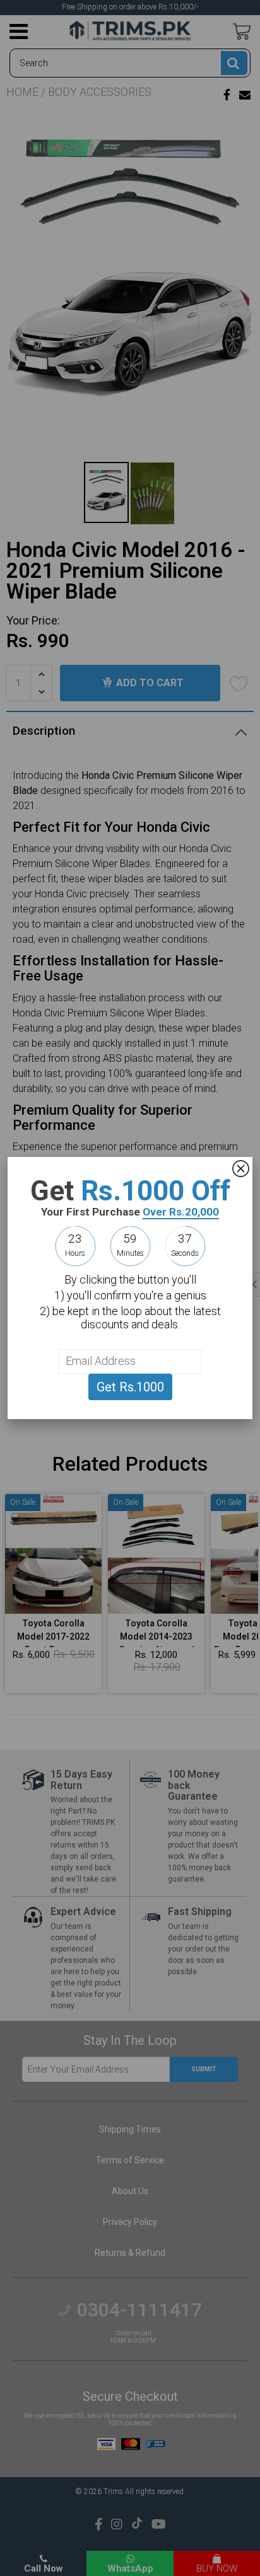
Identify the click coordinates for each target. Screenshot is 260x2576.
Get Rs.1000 (130, 1387)
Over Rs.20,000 (181, 1212)
